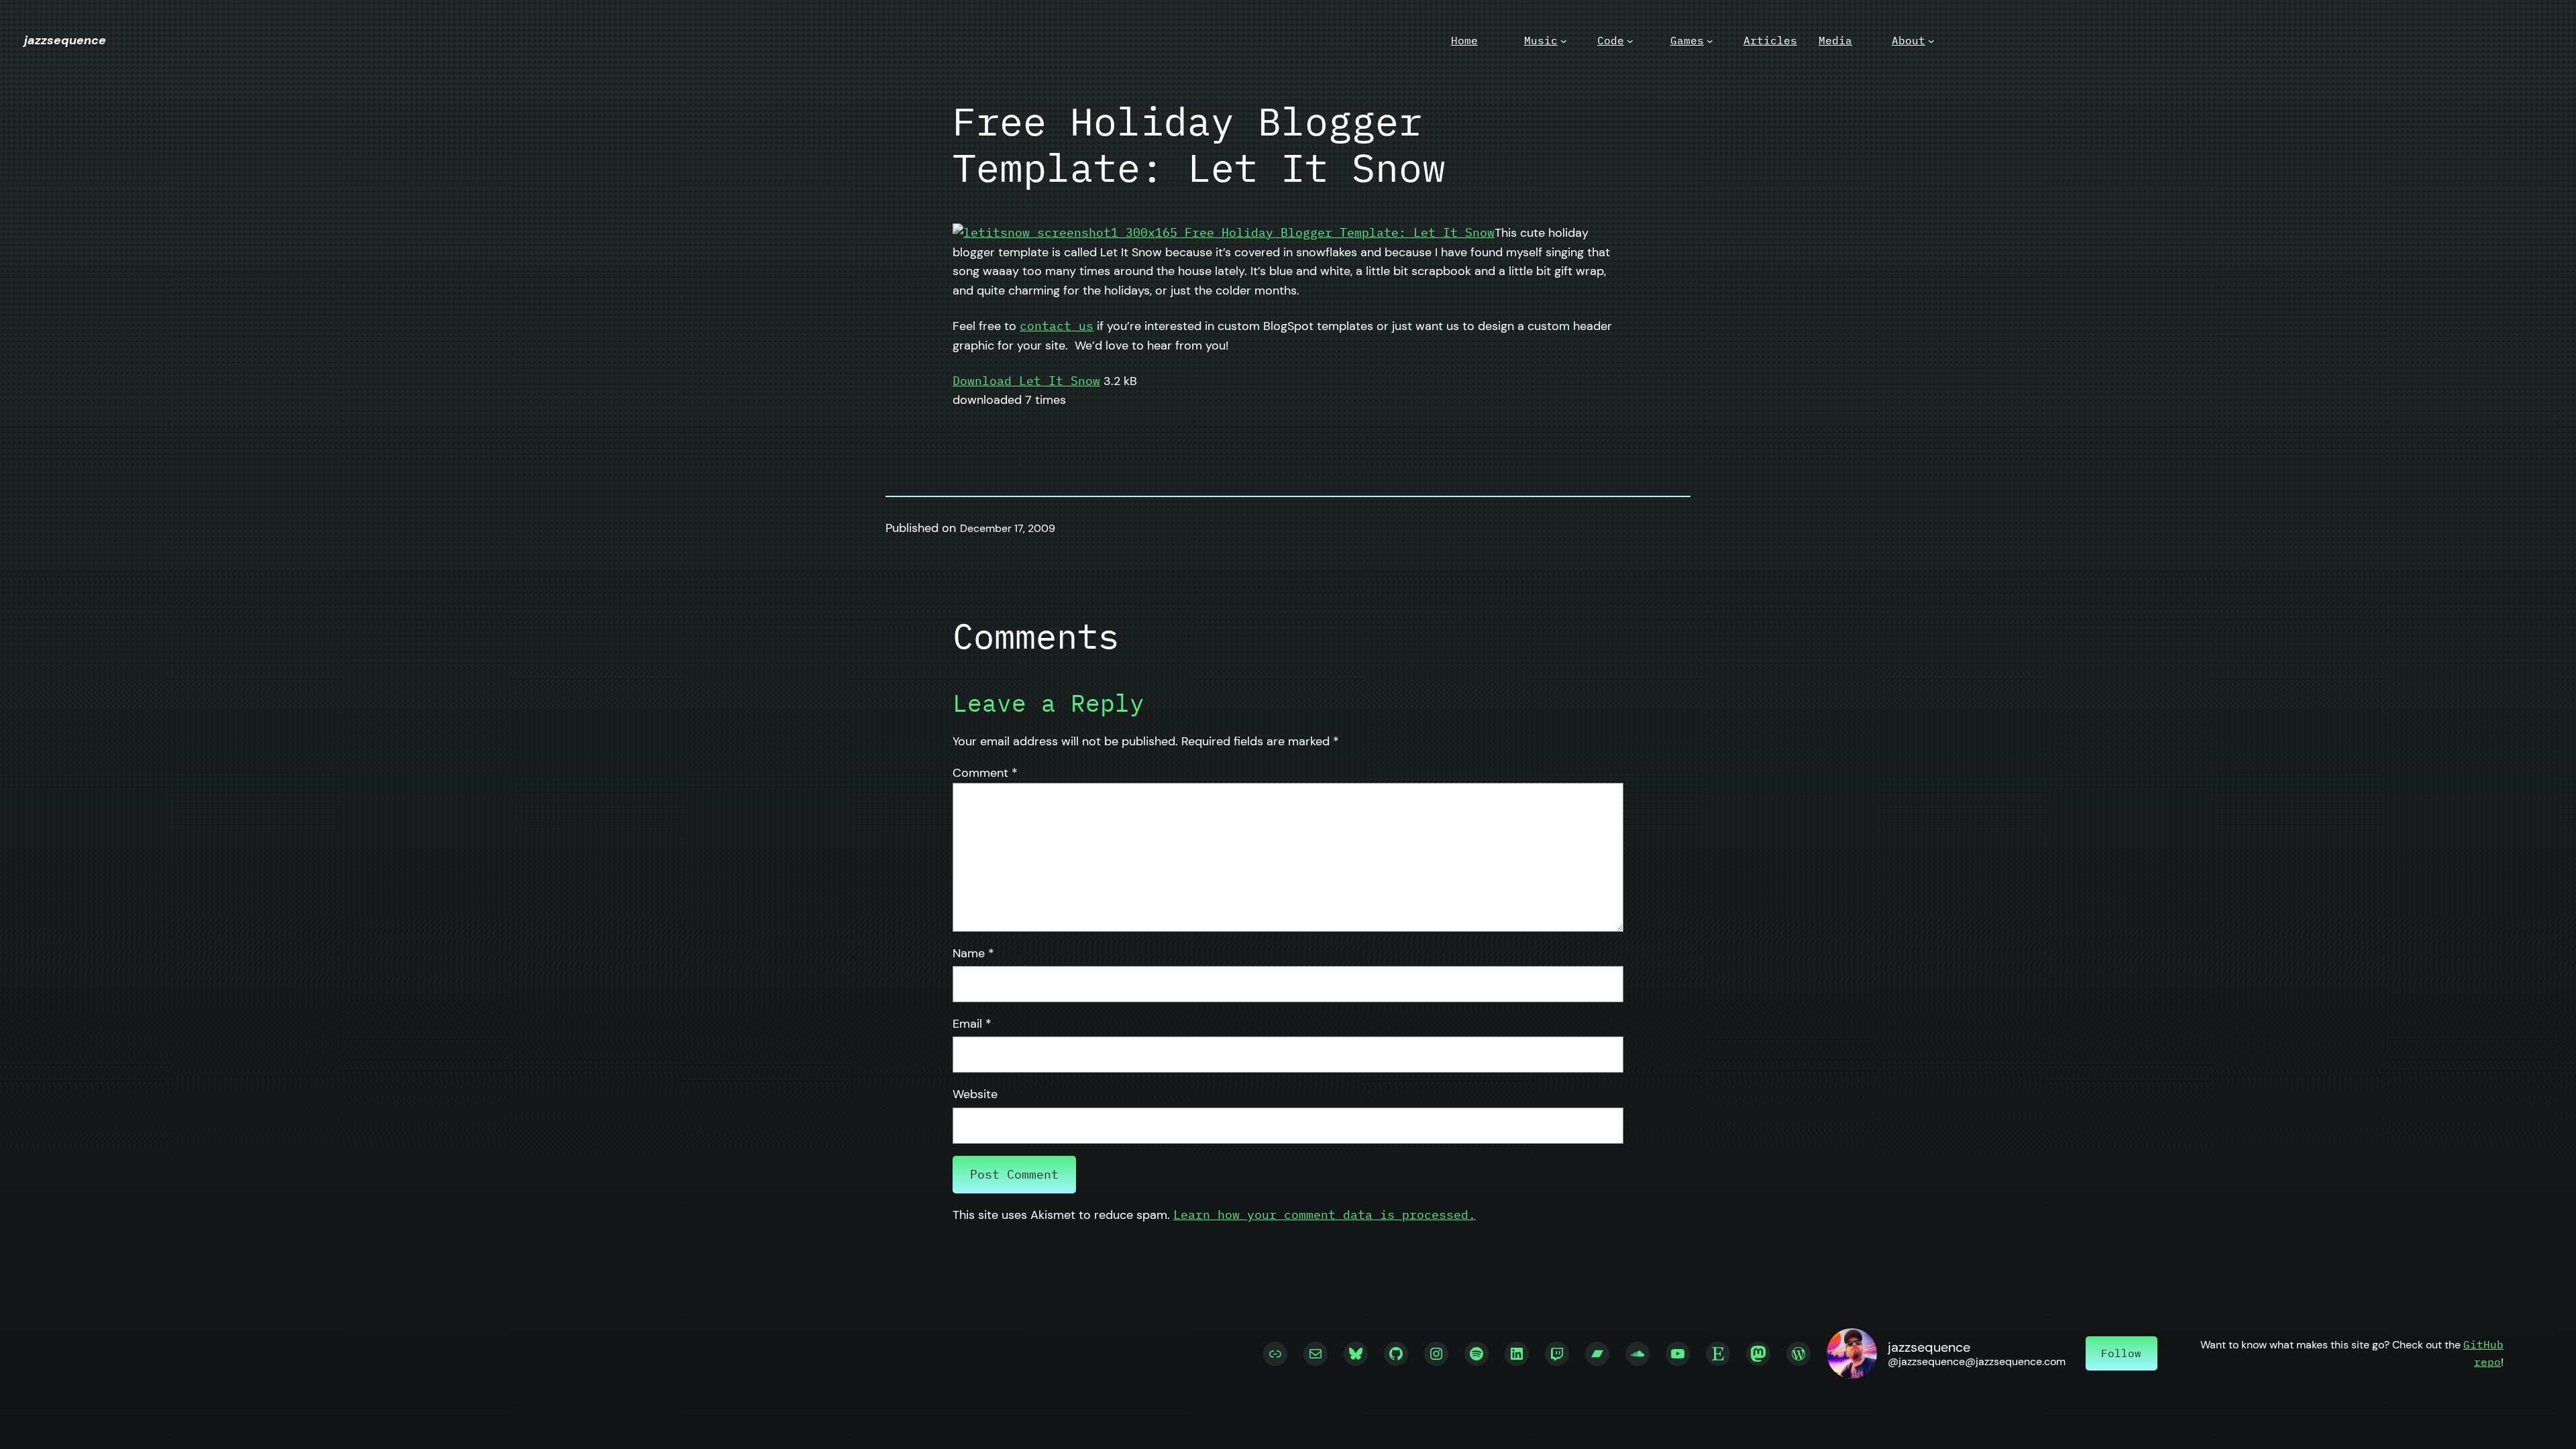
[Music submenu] (1564, 41)
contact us (1057, 326)
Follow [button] (2121, 1353)
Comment (985, 773)
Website (975, 1094)
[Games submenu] (1710, 41)
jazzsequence (65, 40)
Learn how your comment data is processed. (1325, 1215)
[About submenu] (1931, 41)
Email (972, 1024)
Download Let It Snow (1026, 381)
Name (973, 953)
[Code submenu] (1630, 41)
